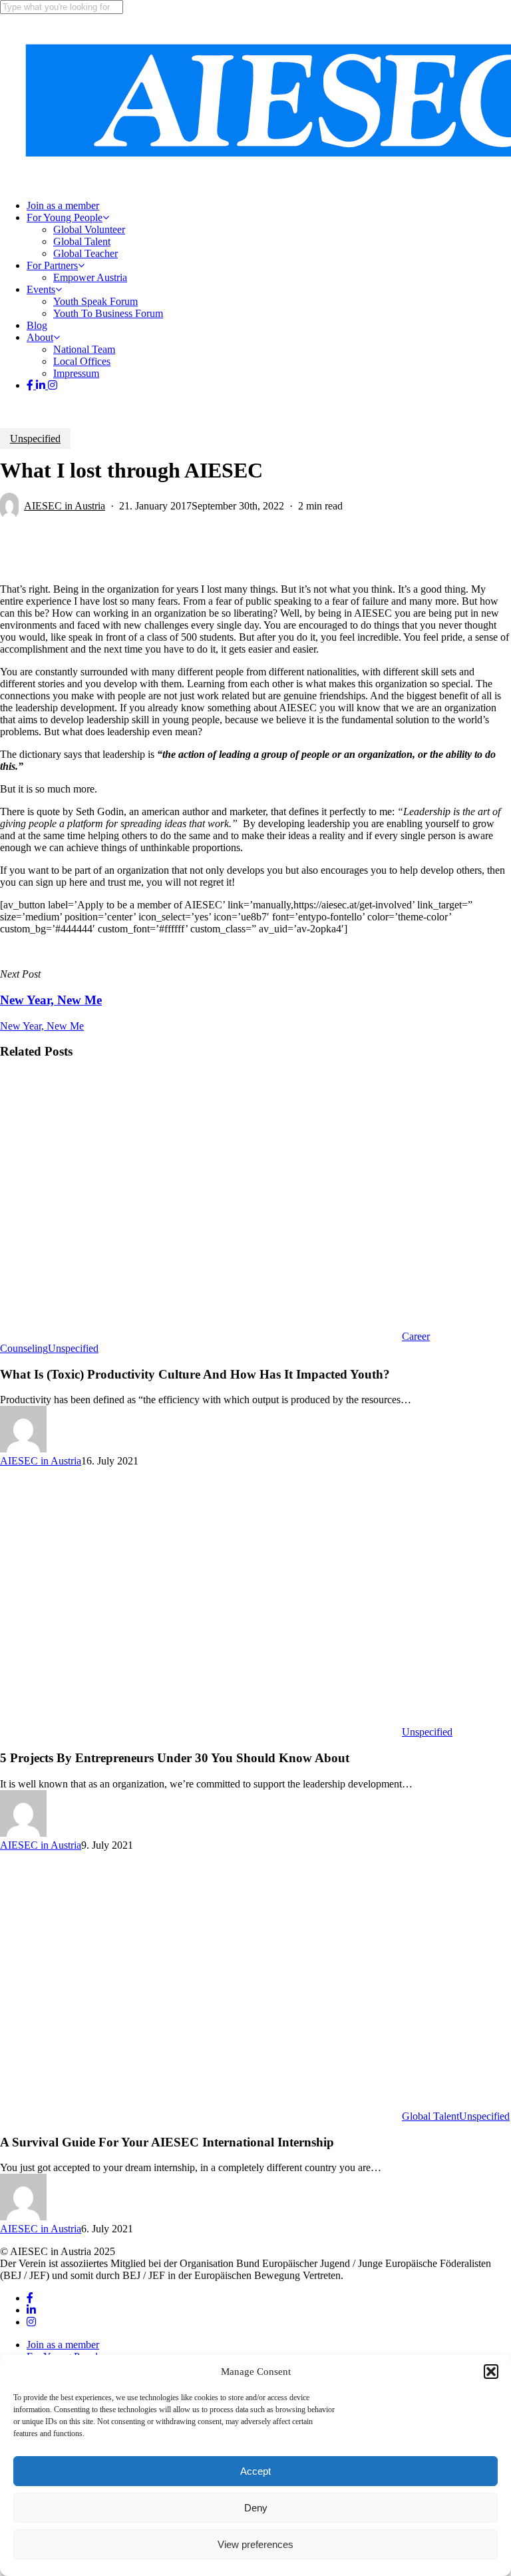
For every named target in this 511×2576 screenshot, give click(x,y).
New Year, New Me (42, 1026)
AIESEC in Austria (65, 506)
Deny (256, 2508)
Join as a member (63, 2345)
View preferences (255, 2544)
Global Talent (430, 2116)
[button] (491, 2372)
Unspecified (35, 439)
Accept (255, 2471)
